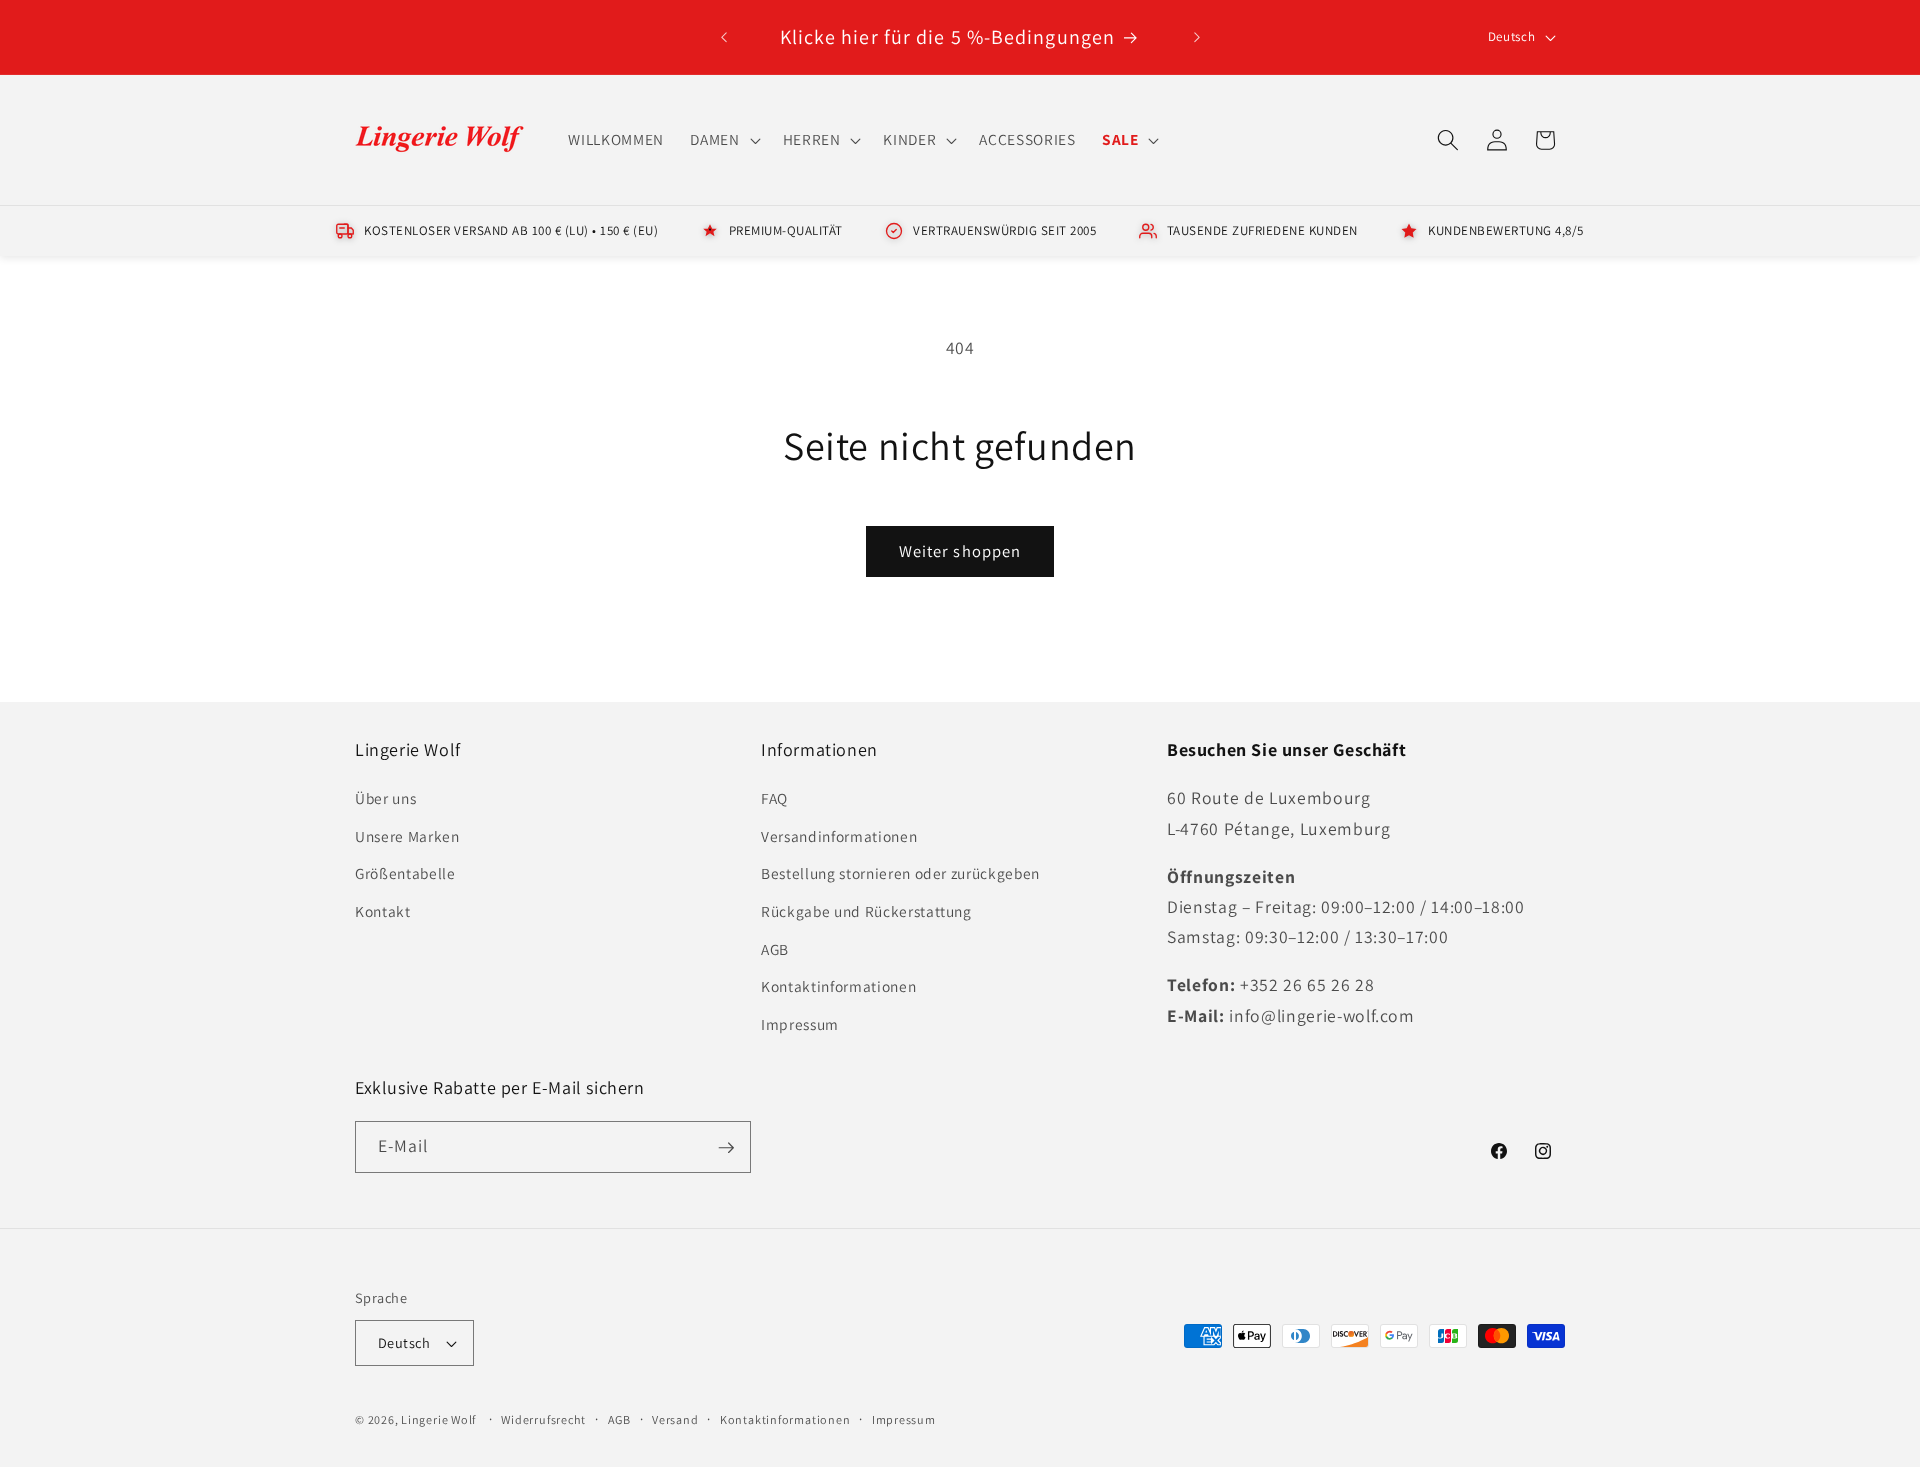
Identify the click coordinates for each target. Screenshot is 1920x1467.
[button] (723, 140)
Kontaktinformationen (838, 987)
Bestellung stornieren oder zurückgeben (900, 874)
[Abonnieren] (726, 1148)
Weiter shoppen (960, 551)
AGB (775, 949)
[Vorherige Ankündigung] (724, 37)
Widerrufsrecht (543, 1419)
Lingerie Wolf (438, 1419)
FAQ (774, 799)
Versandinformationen (839, 836)
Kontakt (383, 912)
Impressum (800, 1024)
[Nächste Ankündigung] (1197, 37)
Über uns (385, 799)
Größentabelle (405, 874)
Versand (675, 1419)
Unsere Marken (407, 836)
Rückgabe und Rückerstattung (866, 912)
